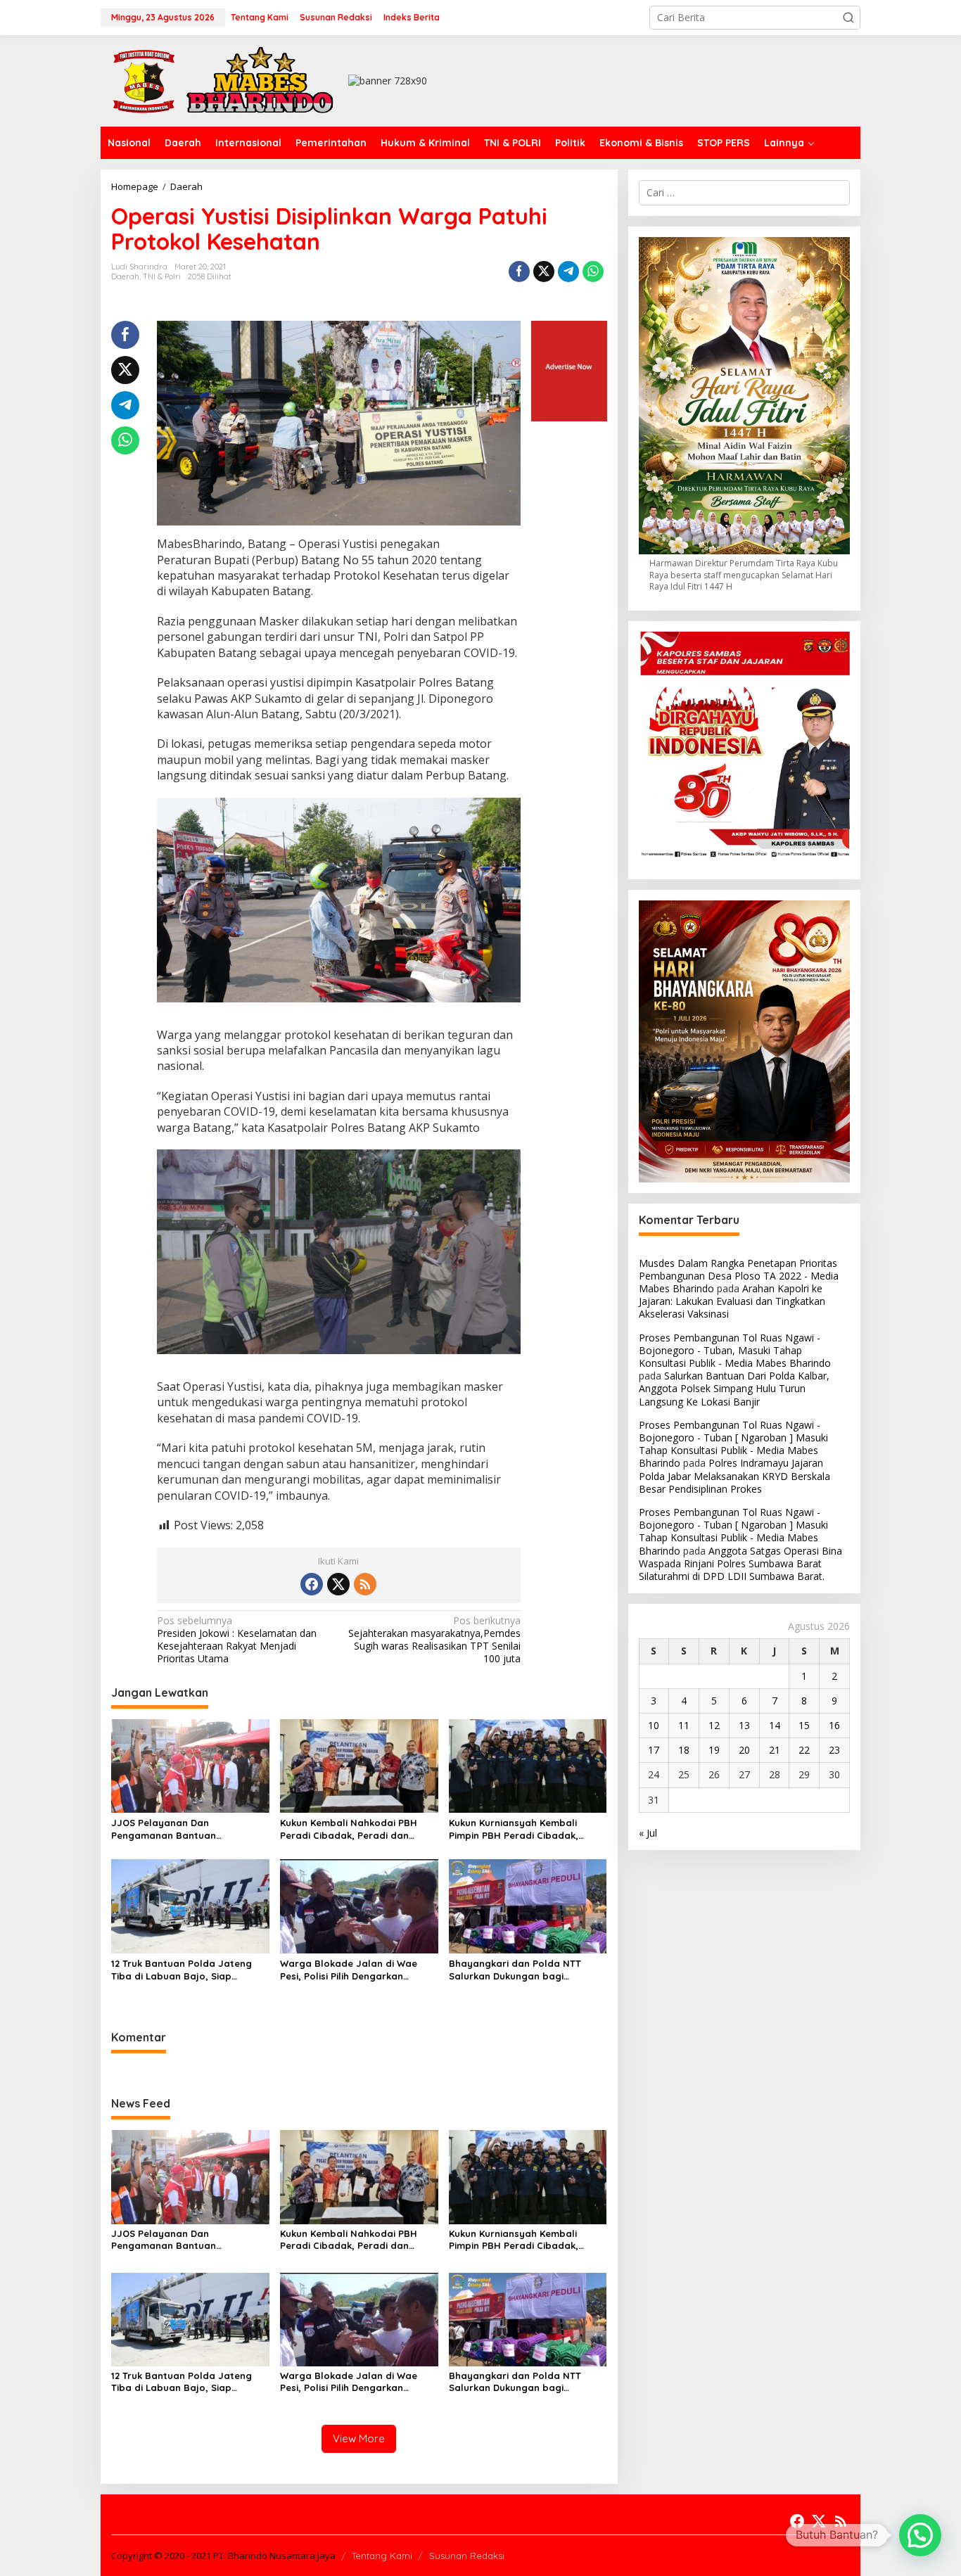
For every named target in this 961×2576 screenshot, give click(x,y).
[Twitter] (338, 1584)
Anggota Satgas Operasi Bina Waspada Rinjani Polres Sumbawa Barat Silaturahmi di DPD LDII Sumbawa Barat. (740, 1563)
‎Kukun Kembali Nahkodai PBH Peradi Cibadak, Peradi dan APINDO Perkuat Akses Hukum (349, 1829)
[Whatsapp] (593, 272)
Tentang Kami (382, 2556)
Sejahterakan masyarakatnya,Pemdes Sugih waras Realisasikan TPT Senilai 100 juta (434, 1640)
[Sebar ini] (519, 272)
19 (714, 1750)
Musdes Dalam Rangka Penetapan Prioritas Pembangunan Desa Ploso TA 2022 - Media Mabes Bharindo (739, 1276)
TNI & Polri (162, 276)
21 (775, 1750)
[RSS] (365, 1584)
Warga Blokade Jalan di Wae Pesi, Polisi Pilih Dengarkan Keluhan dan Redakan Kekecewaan (349, 1970)
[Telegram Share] (568, 272)
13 (744, 1725)
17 (654, 1750)
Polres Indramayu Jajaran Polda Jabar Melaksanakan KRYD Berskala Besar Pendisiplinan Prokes (734, 1476)
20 (744, 1750)
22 (804, 1750)
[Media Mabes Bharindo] (224, 80)
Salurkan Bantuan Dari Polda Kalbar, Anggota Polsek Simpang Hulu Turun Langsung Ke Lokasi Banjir (734, 1388)
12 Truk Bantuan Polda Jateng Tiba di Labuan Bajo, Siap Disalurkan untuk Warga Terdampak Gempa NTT (182, 1970)
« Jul (648, 1833)
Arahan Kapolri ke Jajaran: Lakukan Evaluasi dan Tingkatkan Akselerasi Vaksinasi (732, 1301)
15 (804, 1725)
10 (654, 1725)
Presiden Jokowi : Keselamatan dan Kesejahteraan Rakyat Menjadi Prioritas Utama (237, 1640)
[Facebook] (312, 1584)
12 (714, 1725)
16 (834, 1725)
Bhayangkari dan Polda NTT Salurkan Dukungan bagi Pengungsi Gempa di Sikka (515, 1970)
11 (684, 1725)
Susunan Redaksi (467, 2556)
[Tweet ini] (544, 272)
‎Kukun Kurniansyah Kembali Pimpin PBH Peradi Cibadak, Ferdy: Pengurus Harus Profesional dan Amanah (514, 1829)
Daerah (125, 276)
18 (684, 1750)
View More (359, 2438)
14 (775, 1725)
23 (834, 1750)
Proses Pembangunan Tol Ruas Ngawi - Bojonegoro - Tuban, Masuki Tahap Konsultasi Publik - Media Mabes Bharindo (735, 1350)
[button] (848, 18)
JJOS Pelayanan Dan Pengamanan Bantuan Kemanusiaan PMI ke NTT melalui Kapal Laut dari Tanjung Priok (187, 1829)
